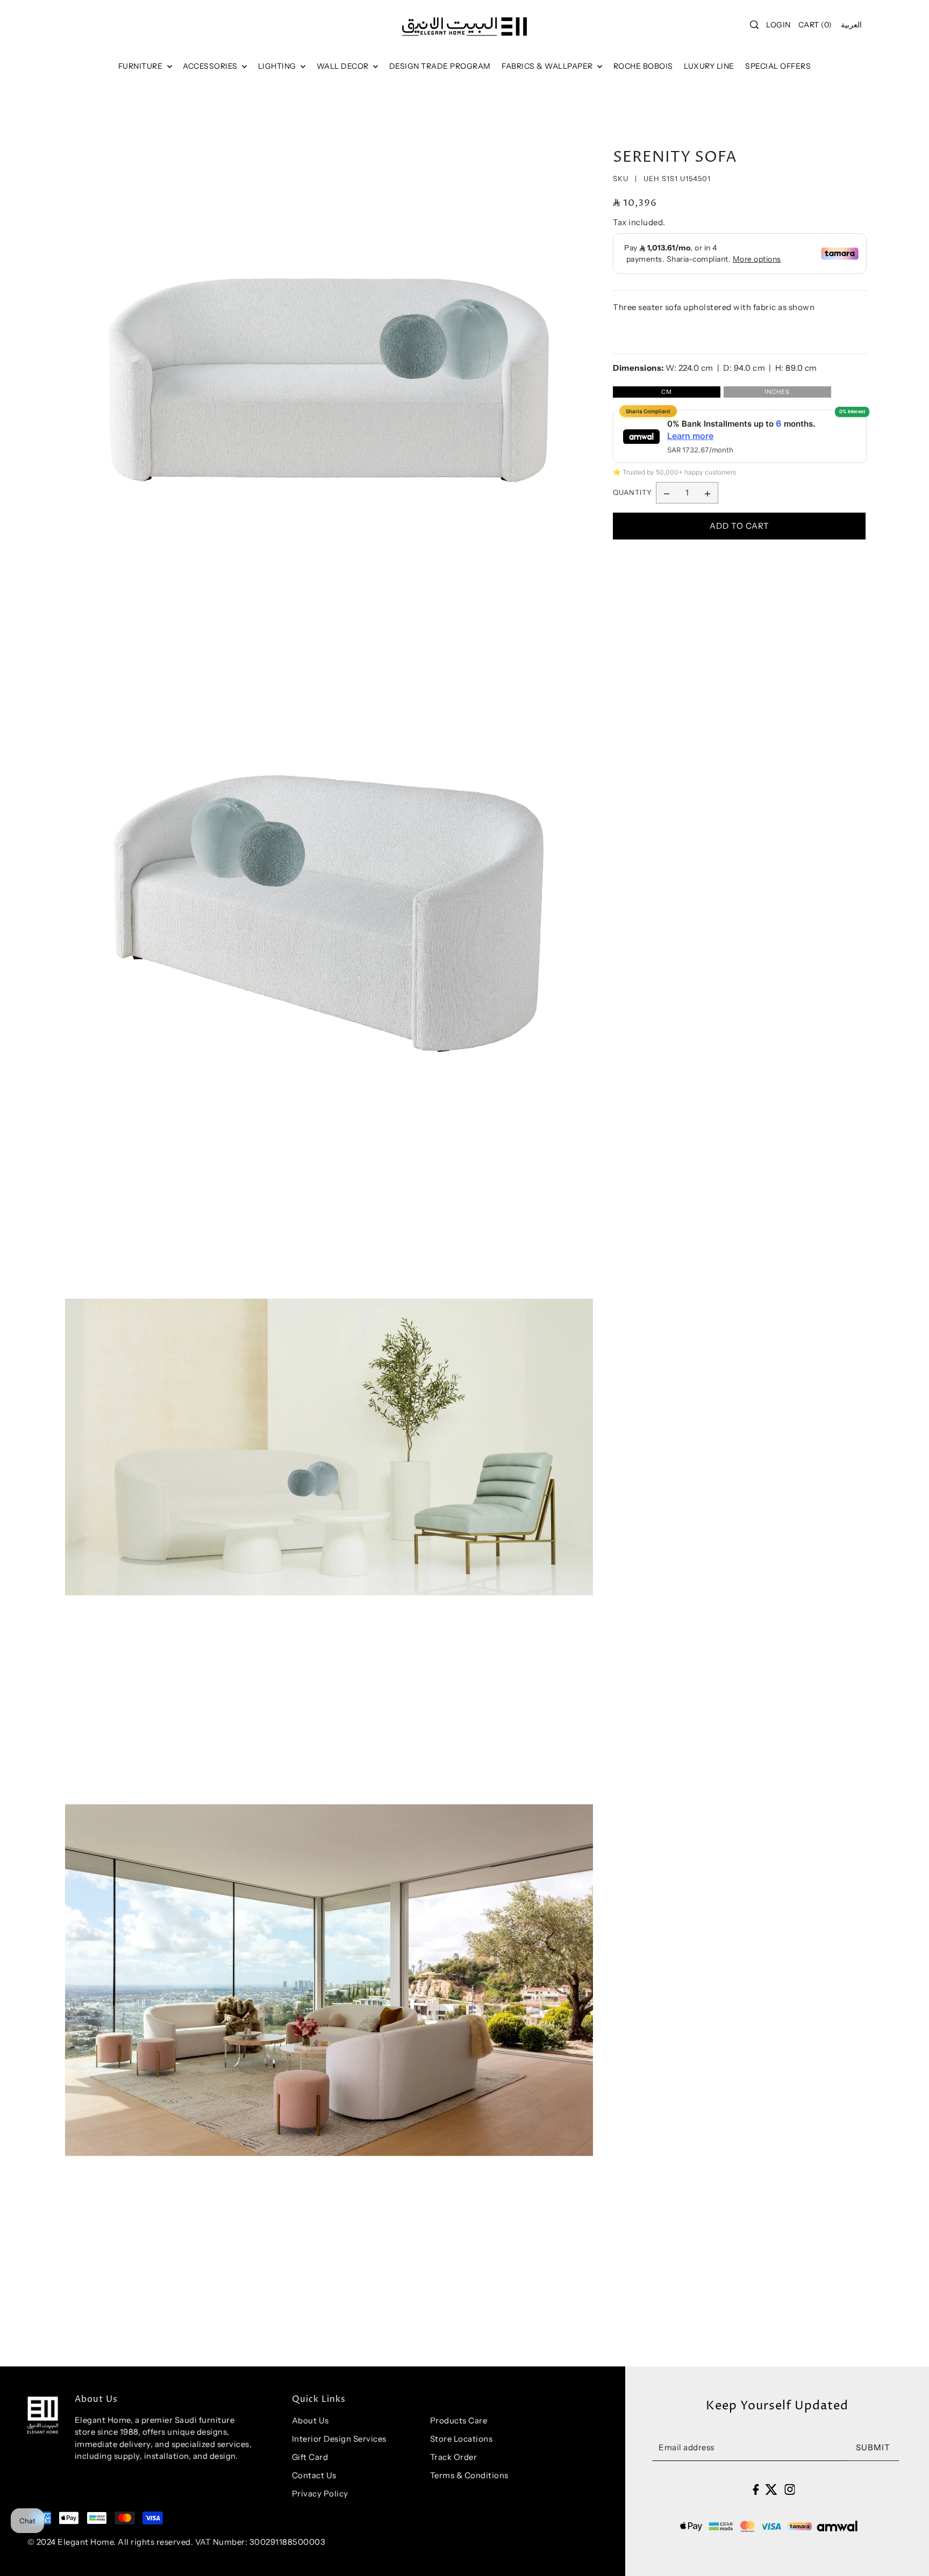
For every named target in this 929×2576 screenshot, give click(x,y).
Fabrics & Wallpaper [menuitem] (548, 66)
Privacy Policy (320, 2494)
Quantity (633, 493)
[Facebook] (756, 2489)
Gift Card (310, 2457)
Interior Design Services (339, 2439)
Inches (777, 392)
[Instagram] (790, 2489)
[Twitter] (771, 2489)
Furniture (141, 66)
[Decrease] (667, 493)
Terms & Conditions (469, 2475)
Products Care (459, 2420)
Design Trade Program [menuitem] (440, 66)
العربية (851, 25)
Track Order (454, 2457)
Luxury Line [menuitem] (709, 66)
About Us (310, 2420)
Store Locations (462, 2439)
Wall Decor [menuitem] (344, 66)
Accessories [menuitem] (211, 66)
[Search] (755, 25)
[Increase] (708, 493)
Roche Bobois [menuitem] (643, 66)
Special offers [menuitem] (778, 66)
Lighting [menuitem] (278, 66)
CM (667, 392)
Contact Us (314, 2475)
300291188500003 (288, 2542)
